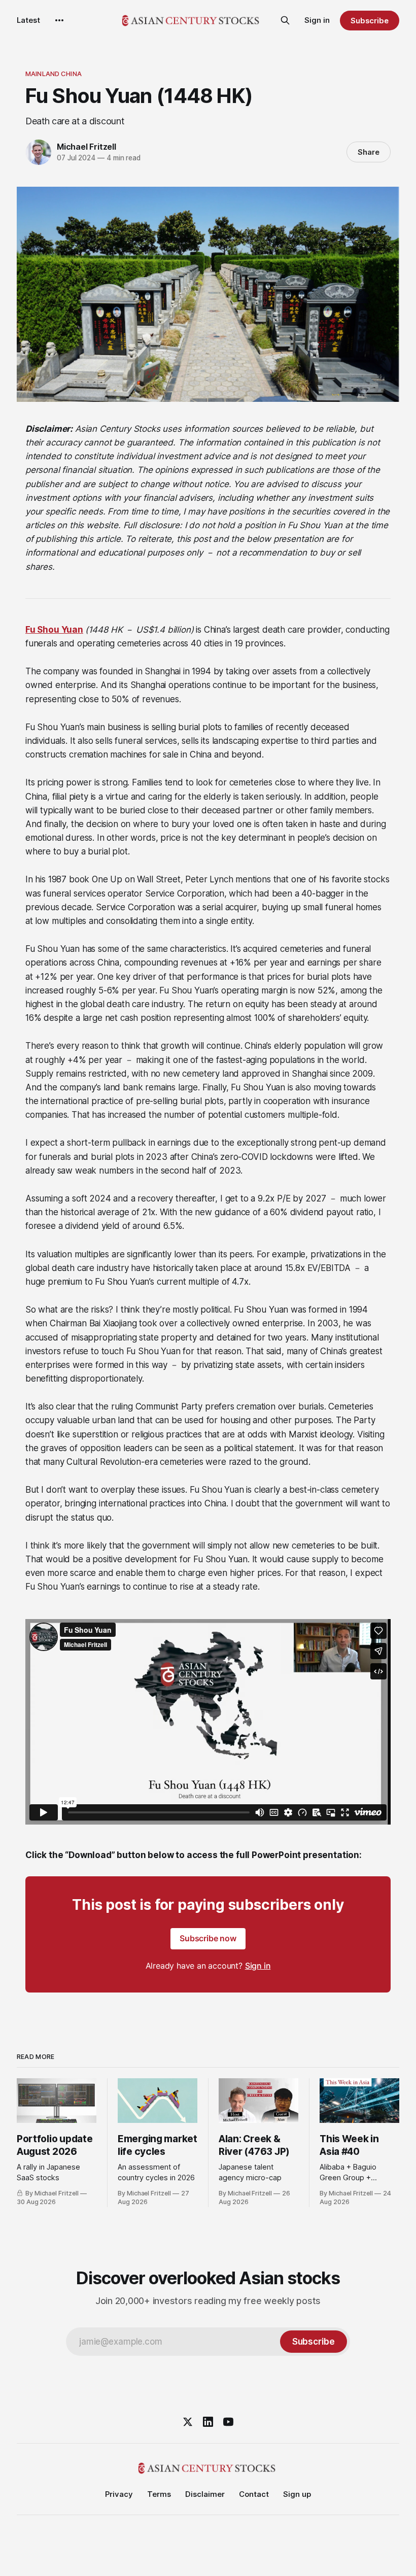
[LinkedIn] (208, 2422)
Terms (159, 2494)
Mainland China (54, 74)
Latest (28, 20)
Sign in (317, 20)
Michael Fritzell (86, 147)
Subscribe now (208, 1938)
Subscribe (370, 21)
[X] (188, 2422)
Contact (254, 2494)
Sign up (297, 2494)
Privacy (119, 2494)
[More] (59, 20)
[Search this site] (285, 20)
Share (369, 152)
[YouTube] (228, 2422)
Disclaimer (205, 2494)
